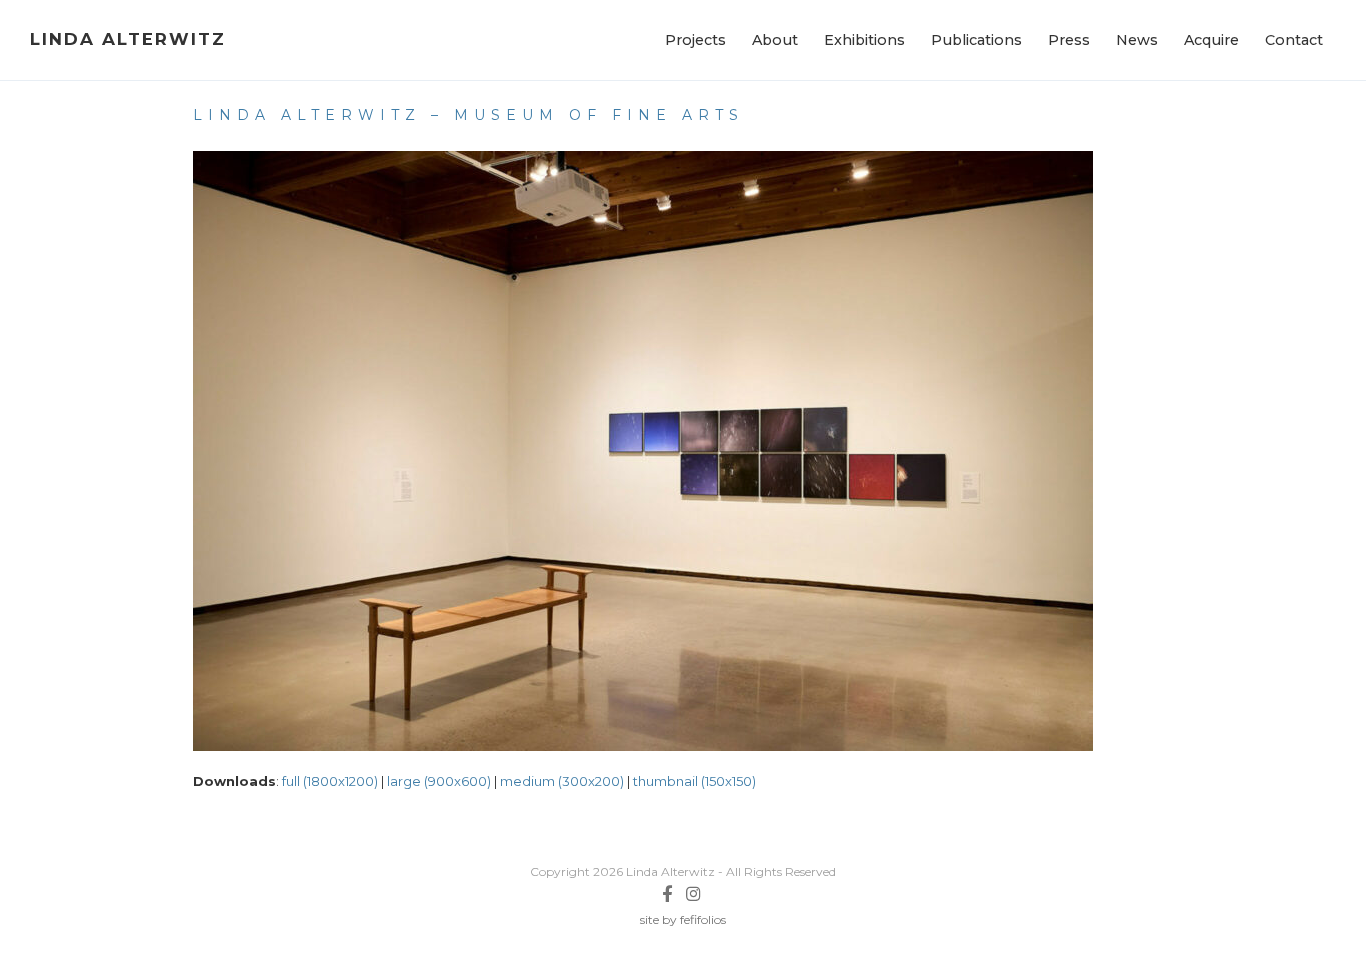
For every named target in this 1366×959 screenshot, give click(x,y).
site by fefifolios (683, 919)
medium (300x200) (562, 781)
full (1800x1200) (330, 781)
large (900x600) (439, 781)
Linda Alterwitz (128, 39)
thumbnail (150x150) (694, 781)
